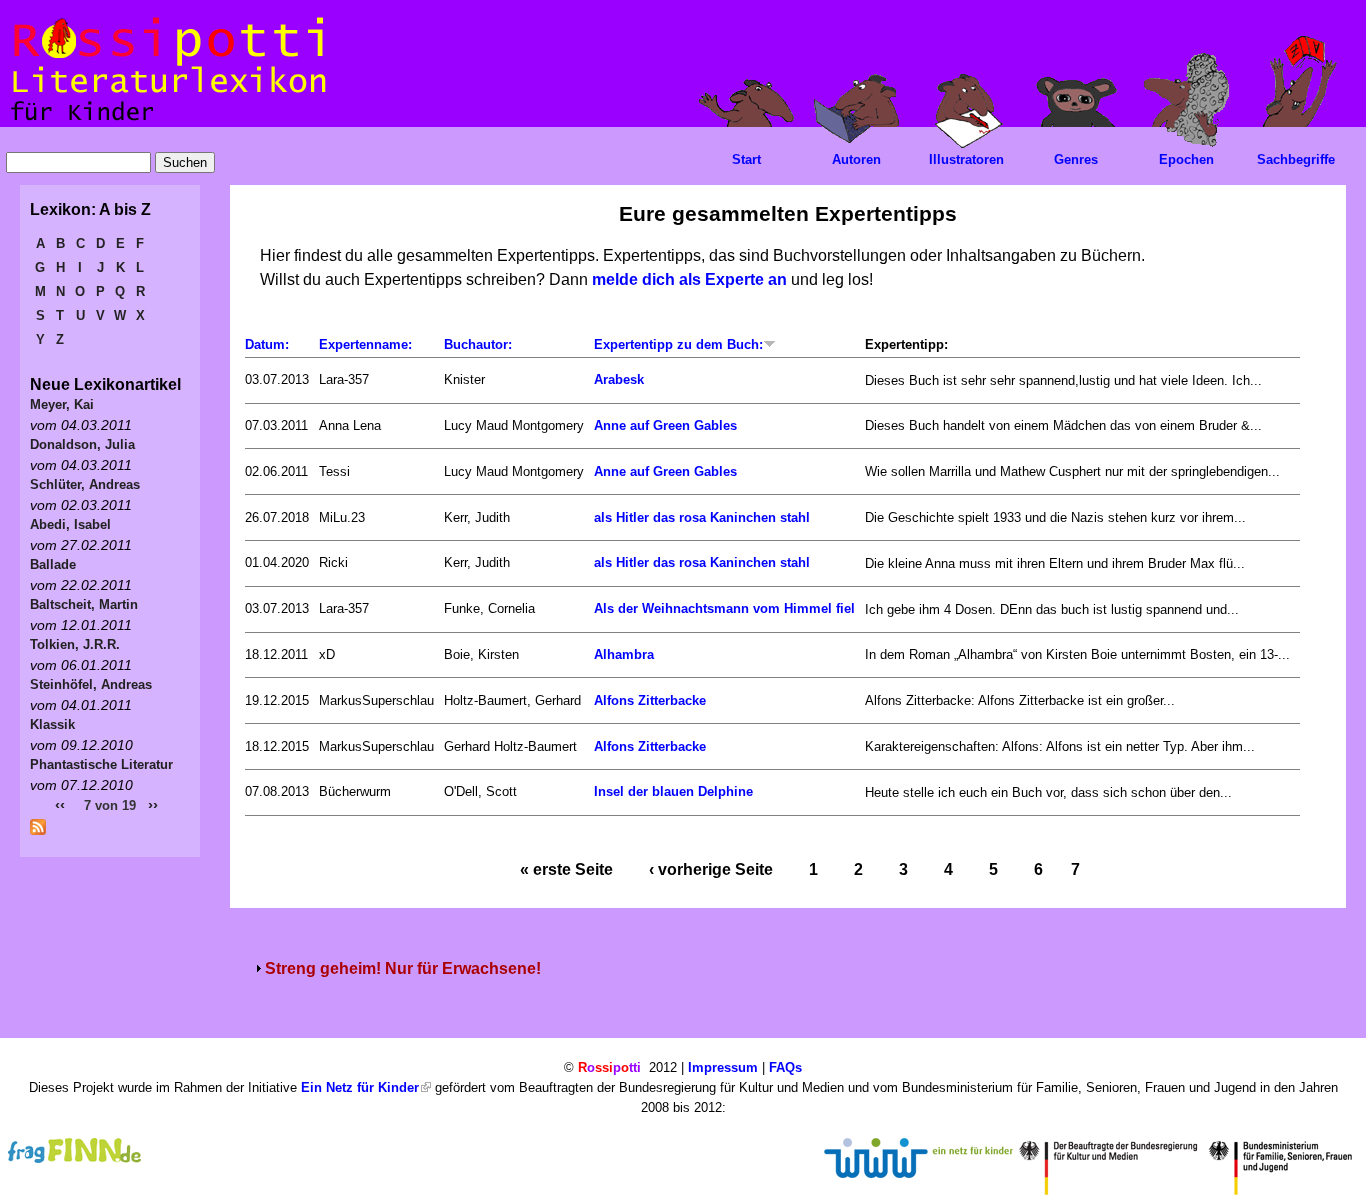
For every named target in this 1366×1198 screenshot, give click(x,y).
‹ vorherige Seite (711, 869)
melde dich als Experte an (689, 279)
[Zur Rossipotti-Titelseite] (166, 121)
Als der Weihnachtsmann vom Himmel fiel (724, 608)
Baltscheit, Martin (84, 604)
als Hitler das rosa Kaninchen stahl (702, 517)
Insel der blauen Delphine (673, 791)
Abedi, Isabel (70, 524)
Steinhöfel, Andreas (91, 684)
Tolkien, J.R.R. (75, 644)
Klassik (52, 724)
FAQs (785, 1067)
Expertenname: (365, 344)
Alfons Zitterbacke (650, 700)
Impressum (723, 1067)
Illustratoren (966, 159)
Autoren (856, 159)
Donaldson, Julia (82, 444)
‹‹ (60, 804)
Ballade (53, 564)
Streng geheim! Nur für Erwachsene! (403, 968)
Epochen (1186, 159)
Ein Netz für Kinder (360, 1087)
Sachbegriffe (1296, 159)
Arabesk (619, 379)
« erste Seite (566, 869)
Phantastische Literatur (101, 764)
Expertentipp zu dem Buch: (678, 344)
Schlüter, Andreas (85, 484)
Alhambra (624, 654)
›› (153, 804)
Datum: (267, 344)
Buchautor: (478, 344)
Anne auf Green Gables (665, 425)
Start (746, 159)
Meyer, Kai (62, 404)
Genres (1076, 159)
